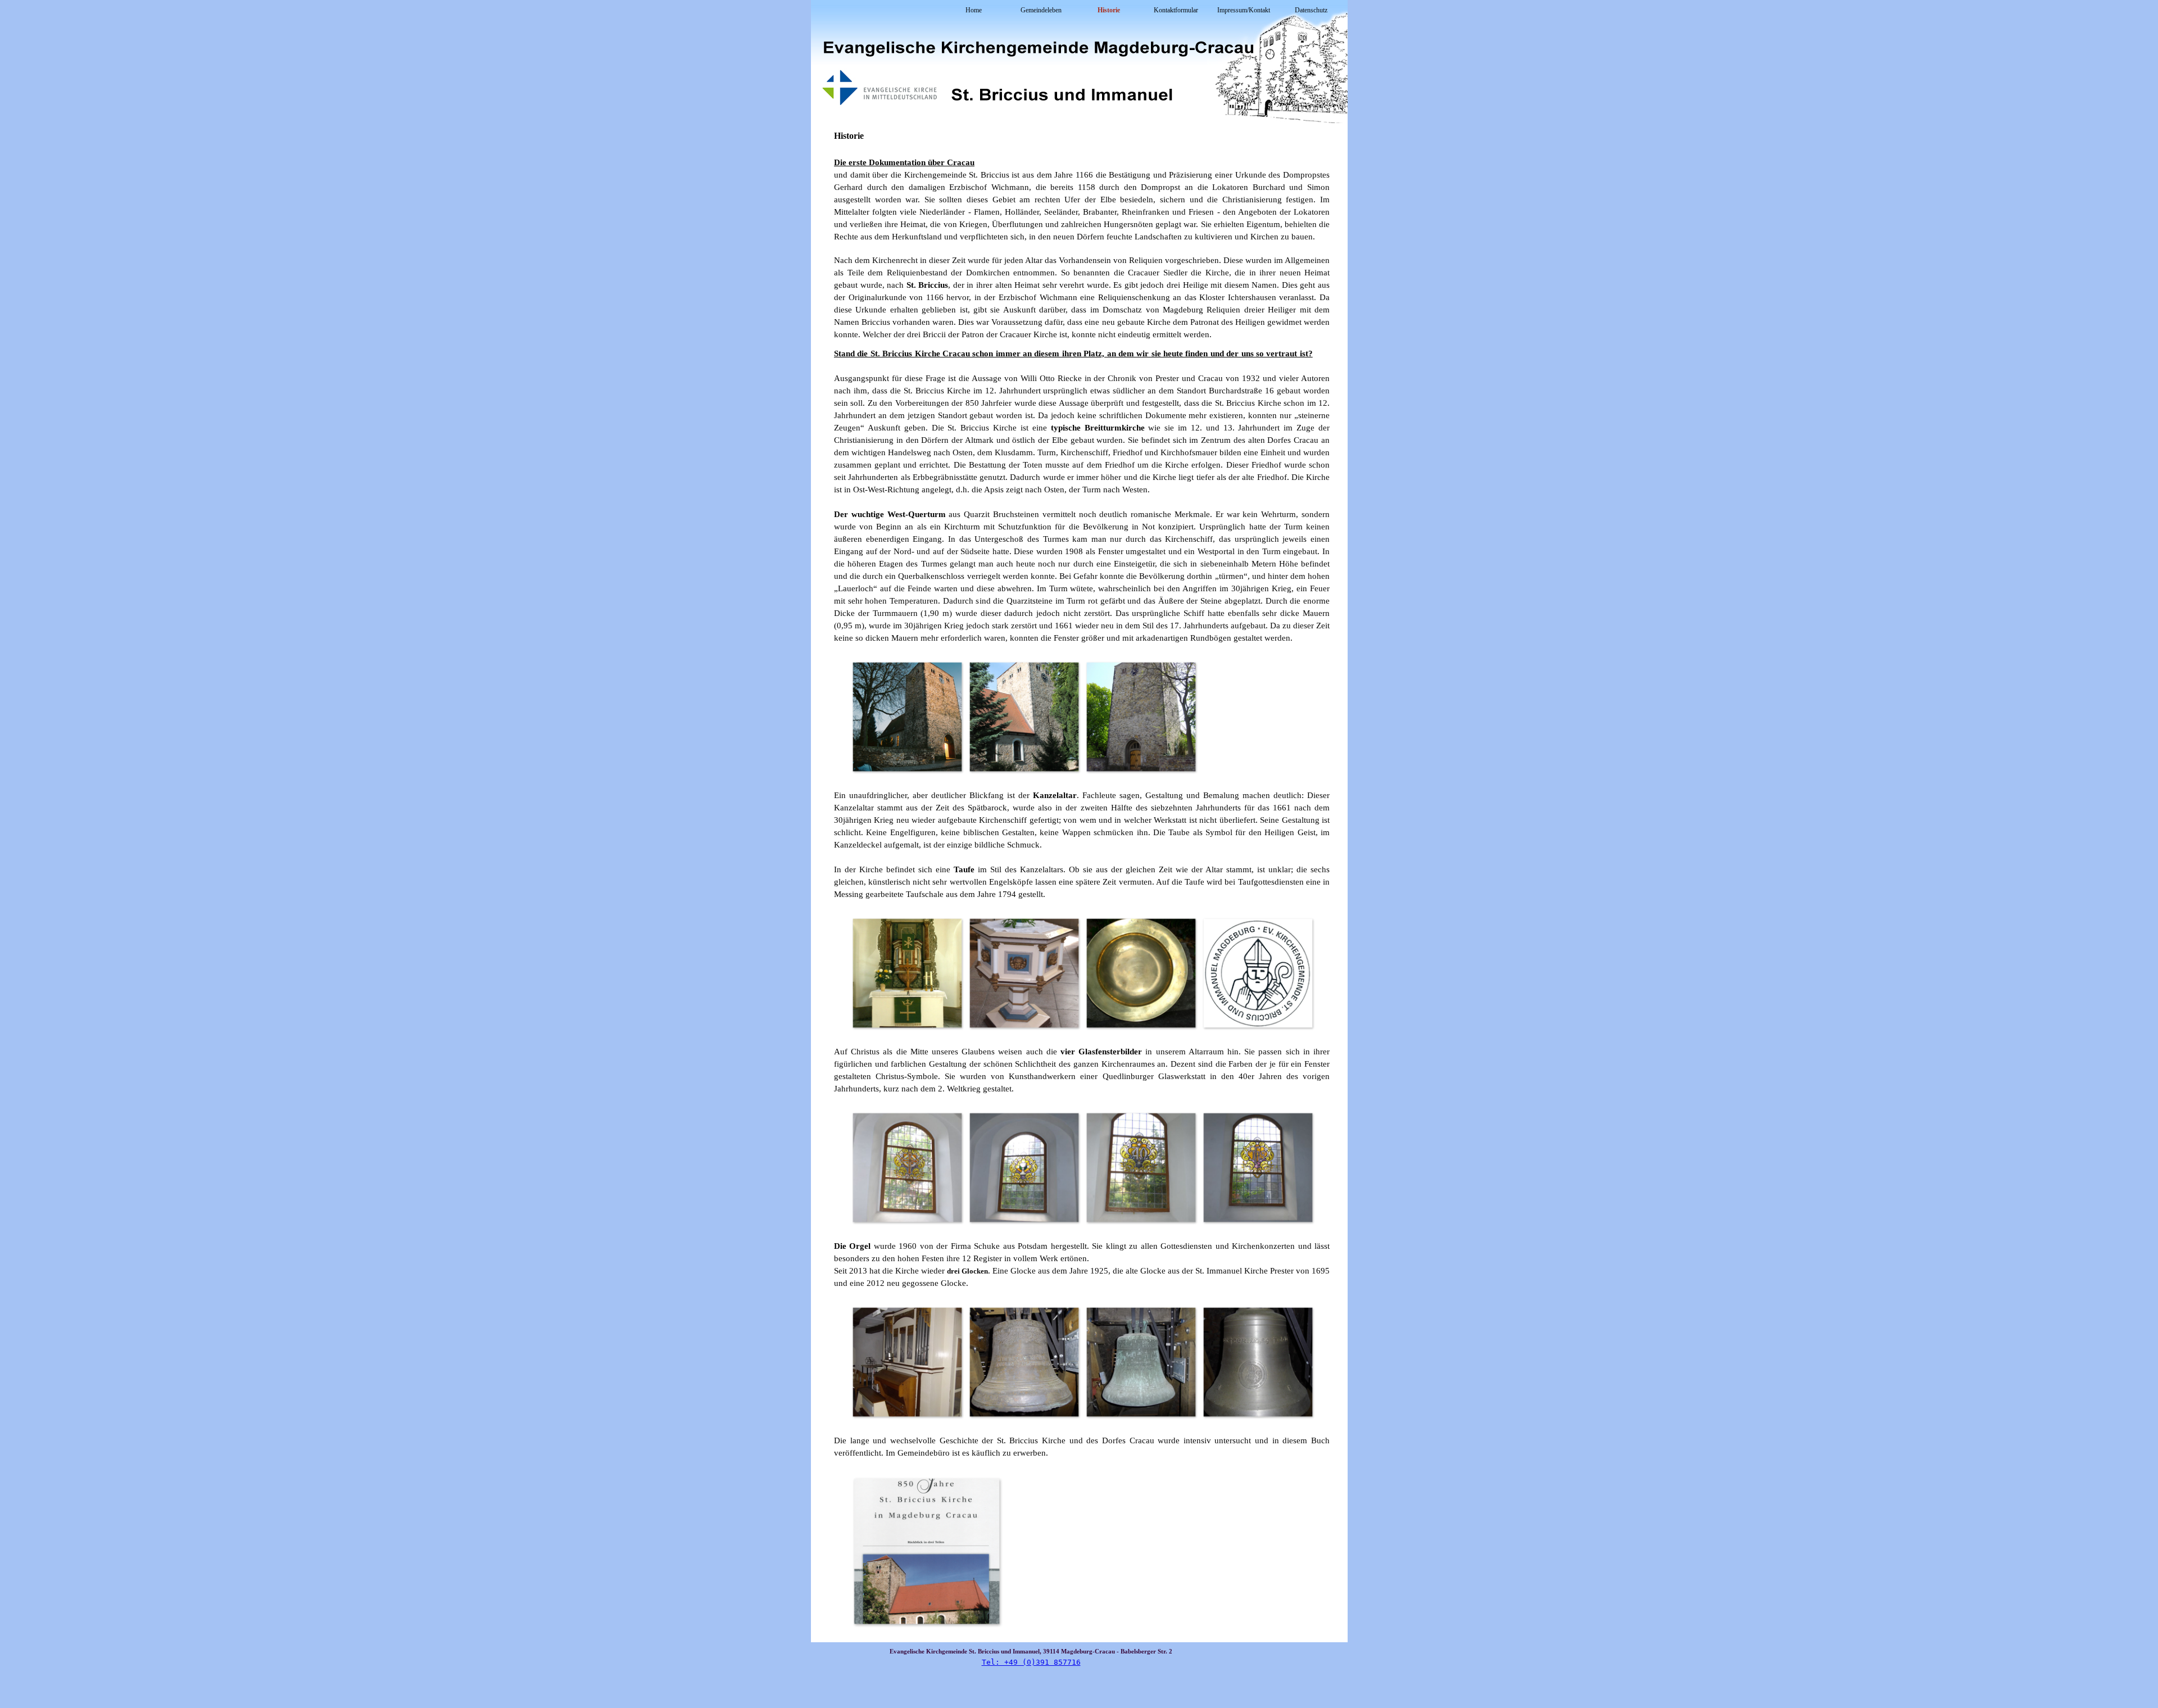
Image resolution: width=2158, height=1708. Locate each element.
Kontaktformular (1176, 10)
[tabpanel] (1082, 235)
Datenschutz (1311, 10)
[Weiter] (1321, 717)
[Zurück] (843, 717)
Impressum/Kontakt (1244, 10)
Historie (1109, 10)
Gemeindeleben (1041, 10)
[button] (907, 717)
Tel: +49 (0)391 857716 (1031, 1662)
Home (974, 10)
